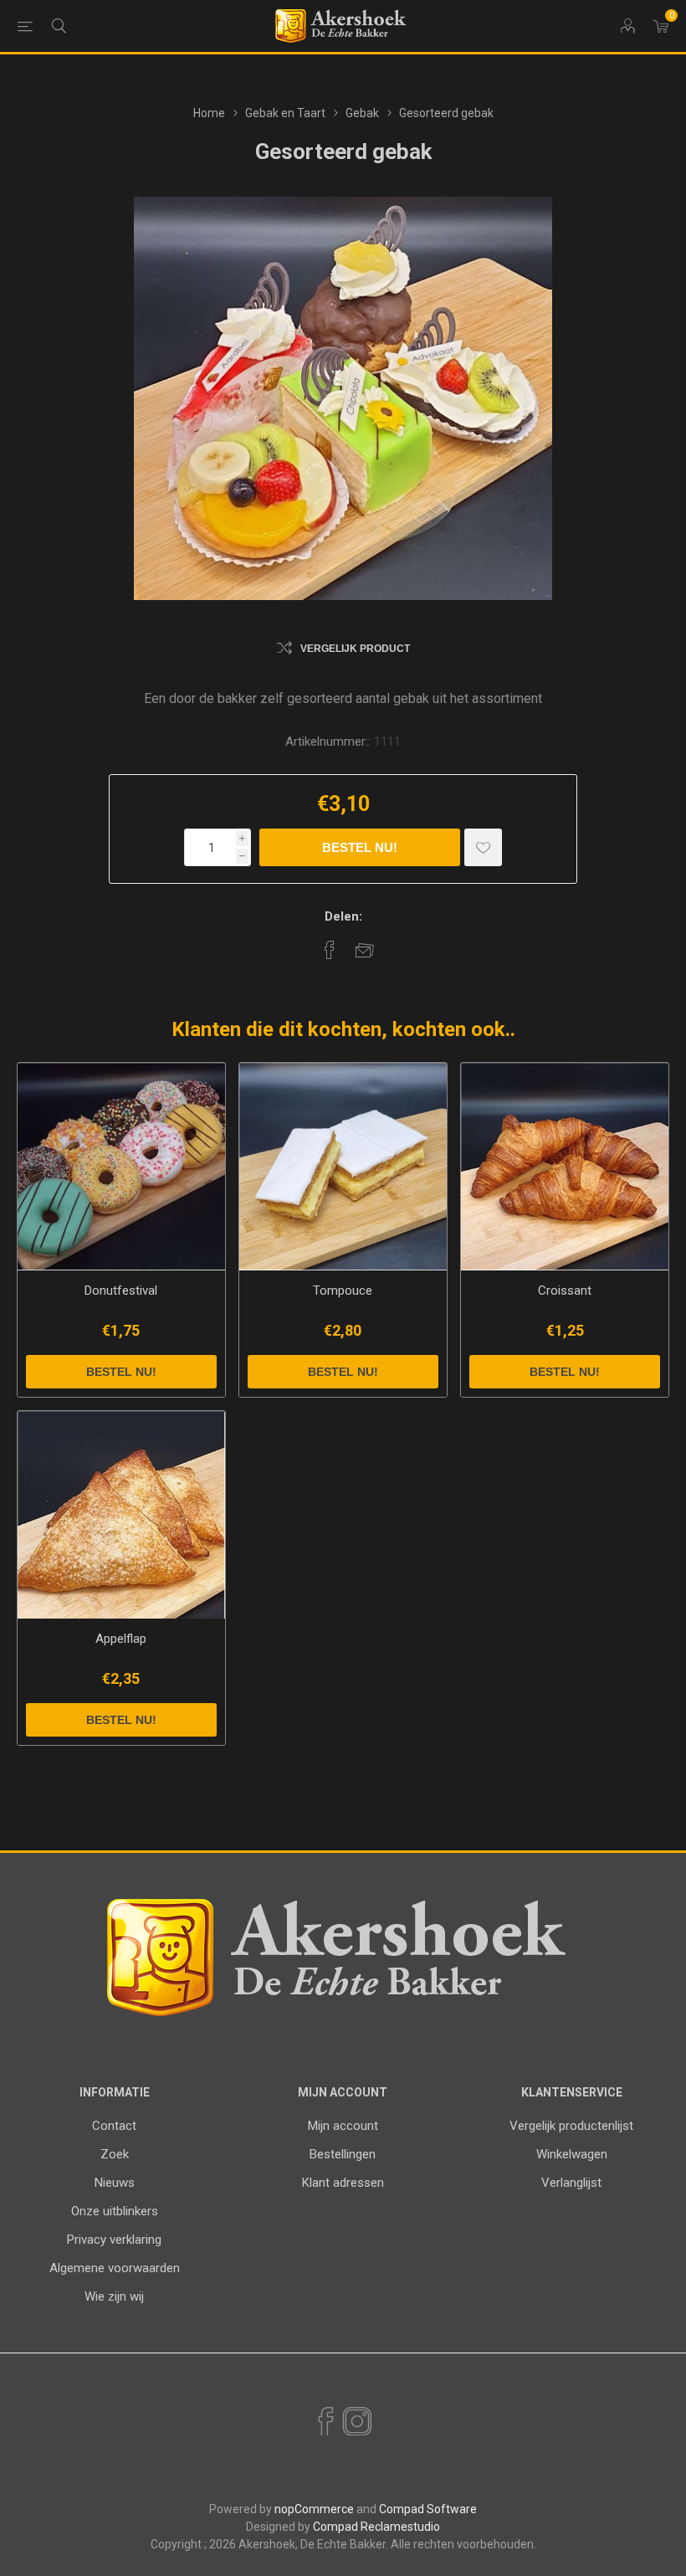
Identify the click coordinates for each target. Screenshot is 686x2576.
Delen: (343, 916)
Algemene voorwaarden (115, 2268)
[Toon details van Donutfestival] (121, 1167)
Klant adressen (343, 2183)
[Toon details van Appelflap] (121, 1515)
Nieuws (115, 2183)
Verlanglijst (571, 2183)
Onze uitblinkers (115, 2211)
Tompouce (343, 1291)
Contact (114, 2126)
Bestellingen (343, 2154)
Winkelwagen (572, 2154)
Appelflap (121, 1639)
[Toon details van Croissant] (565, 1167)
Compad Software (428, 2509)
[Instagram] (356, 2422)
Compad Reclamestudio (376, 2527)
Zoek (115, 2154)
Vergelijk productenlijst (571, 2126)
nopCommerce (314, 2509)
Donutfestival (121, 1291)
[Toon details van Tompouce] (343, 1167)
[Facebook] (325, 2422)
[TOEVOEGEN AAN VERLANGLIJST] (483, 847)
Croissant (565, 1291)
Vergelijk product (355, 649)
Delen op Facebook (330, 950)
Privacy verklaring (114, 2240)
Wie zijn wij (114, 2296)
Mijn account (343, 2126)
